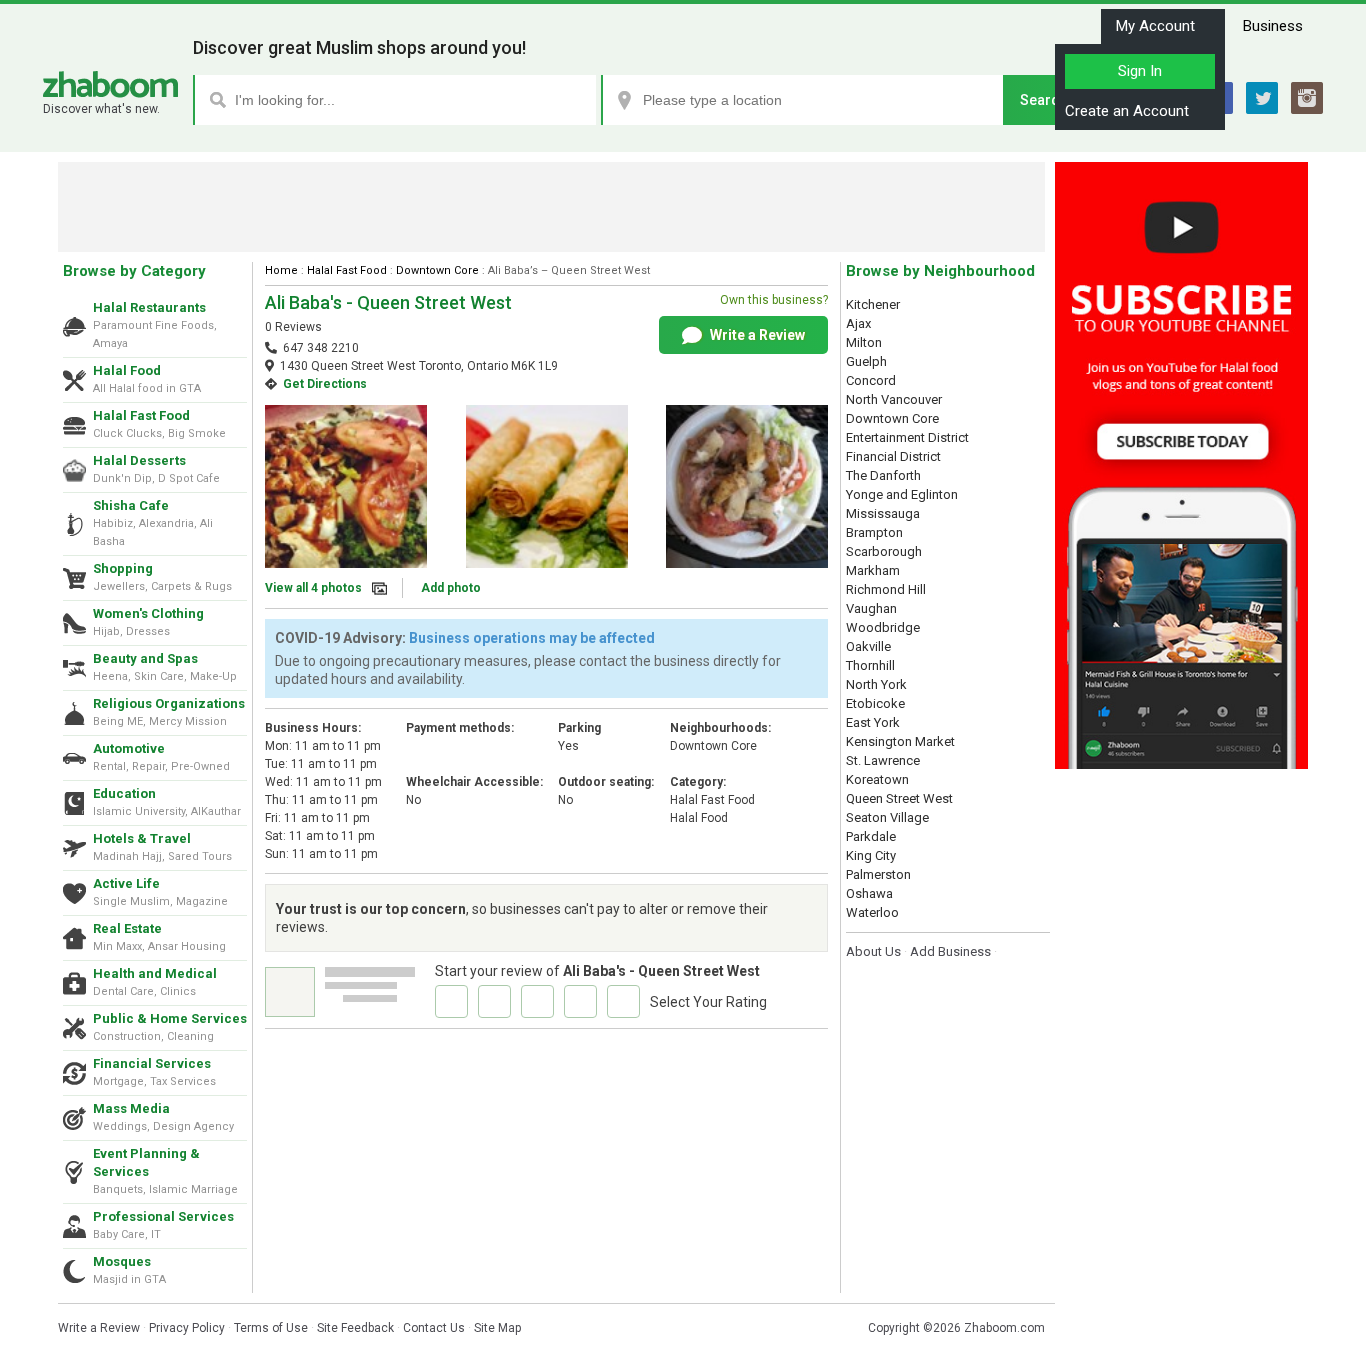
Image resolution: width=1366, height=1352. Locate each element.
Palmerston (878, 874)
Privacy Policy (187, 1328)
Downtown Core (437, 270)
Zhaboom (110, 84)
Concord (871, 380)
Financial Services (152, 1063)
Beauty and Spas (145, 658)
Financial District (893, 456)
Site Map (497, 1328)
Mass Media (131, 1108)
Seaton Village (887, 817)
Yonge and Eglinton (902, 494)
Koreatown (877, 779)
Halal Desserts (139, 460)
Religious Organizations (169, 703)
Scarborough (884, 551)
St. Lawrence (883, 760)
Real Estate (127, 928)
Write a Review (756, 335)
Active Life (126, 883)
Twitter (1262, 98)
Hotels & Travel (142, 838)
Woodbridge (883, 627)
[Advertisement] (552, 207)
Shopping (123, 568)
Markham (873, 570)
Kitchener (873, 304)
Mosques (122, 1261)
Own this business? (774, 300)
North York (876, 684)
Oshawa (869, 893)
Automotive (129, 748)
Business (1273, 26)
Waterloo (872, 912)
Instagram (1307, 98)
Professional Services (163, 1216)
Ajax (858, 323)
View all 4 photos (313, 588)
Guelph (866, 361)
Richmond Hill (886, 589)
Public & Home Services (170, 1018)
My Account (1155, 26)
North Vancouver (894, 399)
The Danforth (883, 475)
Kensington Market (900, 741)
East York (873, 722)
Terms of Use (271, 1328)
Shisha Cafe (131, 505)
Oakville (868, 646)
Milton (864, 342)
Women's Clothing (148, 613)
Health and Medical (155, 973)
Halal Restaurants (149, 307)
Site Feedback (355, 1328)
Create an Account (1127, 111)
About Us (873, 951)
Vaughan (871, 608)
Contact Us (434, 1328)
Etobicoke (875, 703)
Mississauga (883, 513)
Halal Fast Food (141, 415)
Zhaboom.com (1004, 1328)
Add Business (950, 951)
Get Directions (325, 384)
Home (281, 270)
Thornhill (870, 665)
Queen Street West (899, 798)
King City (871, 855)
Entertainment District (907, 437)
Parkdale (871, 836)
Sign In (1140, 71)
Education (124, 793)
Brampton (874, 532)
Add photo (451, 588)
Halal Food (127, 370)
